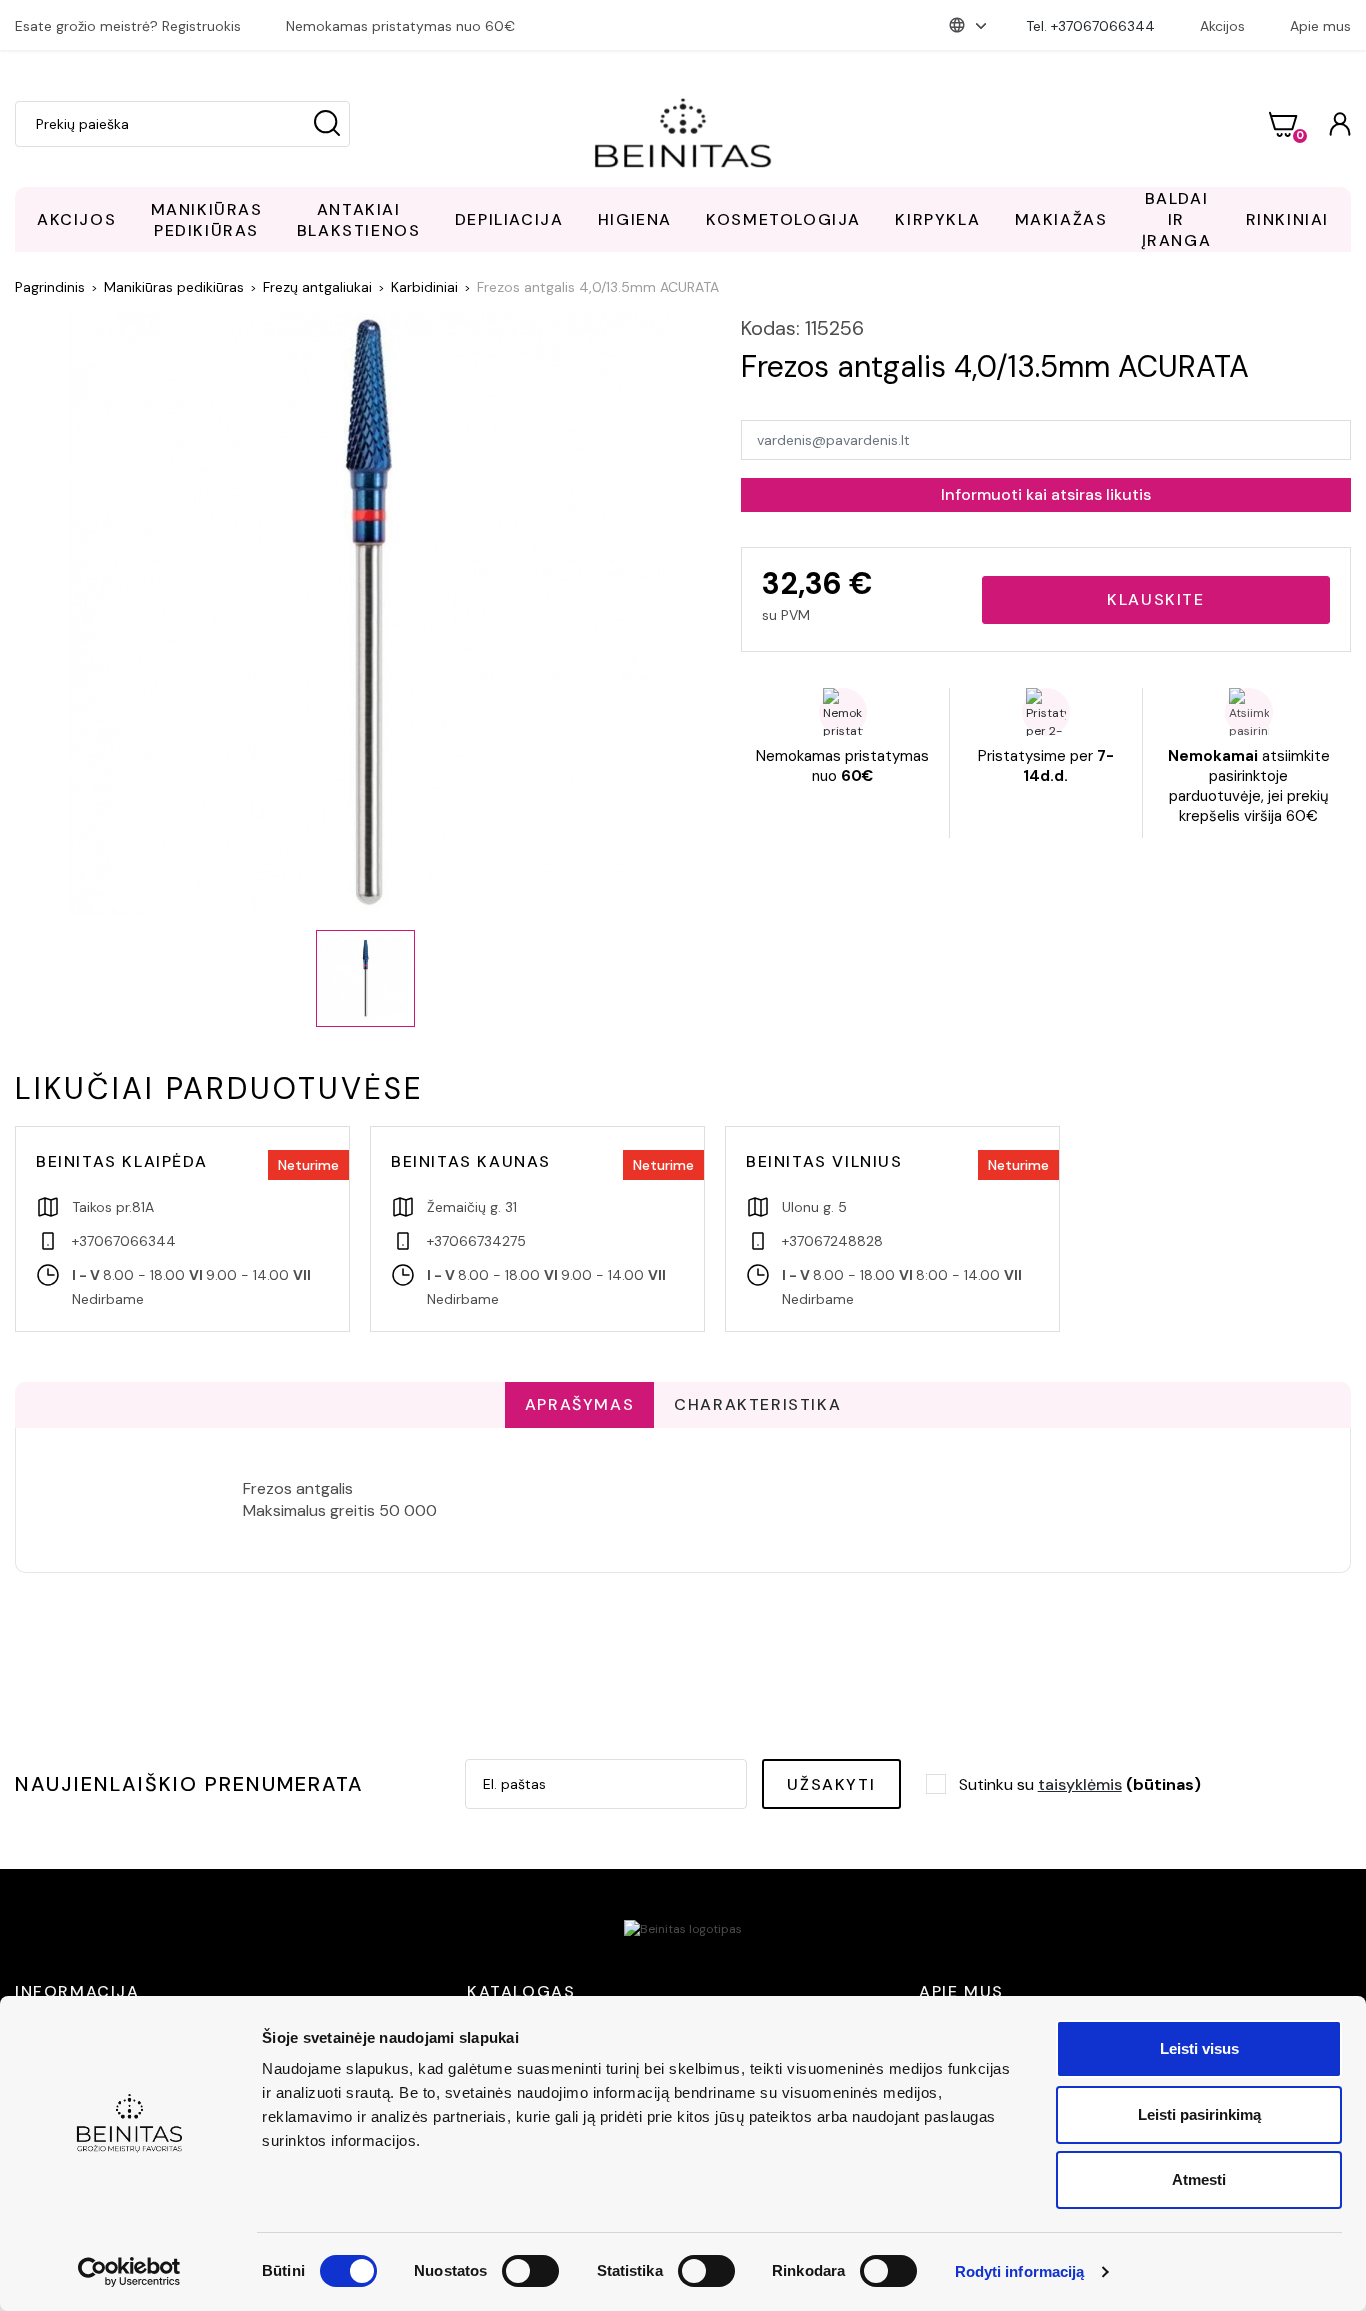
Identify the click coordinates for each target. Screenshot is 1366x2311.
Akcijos (1222, 26)
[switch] (530, 2271)
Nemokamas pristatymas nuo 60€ (400, 26)
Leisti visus (1199, 2048)
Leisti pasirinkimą (1199, 2114)
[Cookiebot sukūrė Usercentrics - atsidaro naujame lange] (129, 2272)
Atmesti (1199, 2179)
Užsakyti (831, 1784)
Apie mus (1320, 26)
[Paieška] (327, 124)
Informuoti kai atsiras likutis (1046, 494)
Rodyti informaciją (1020, 2271)
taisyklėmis (1080, 1784)
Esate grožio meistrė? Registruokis (128, 26)
